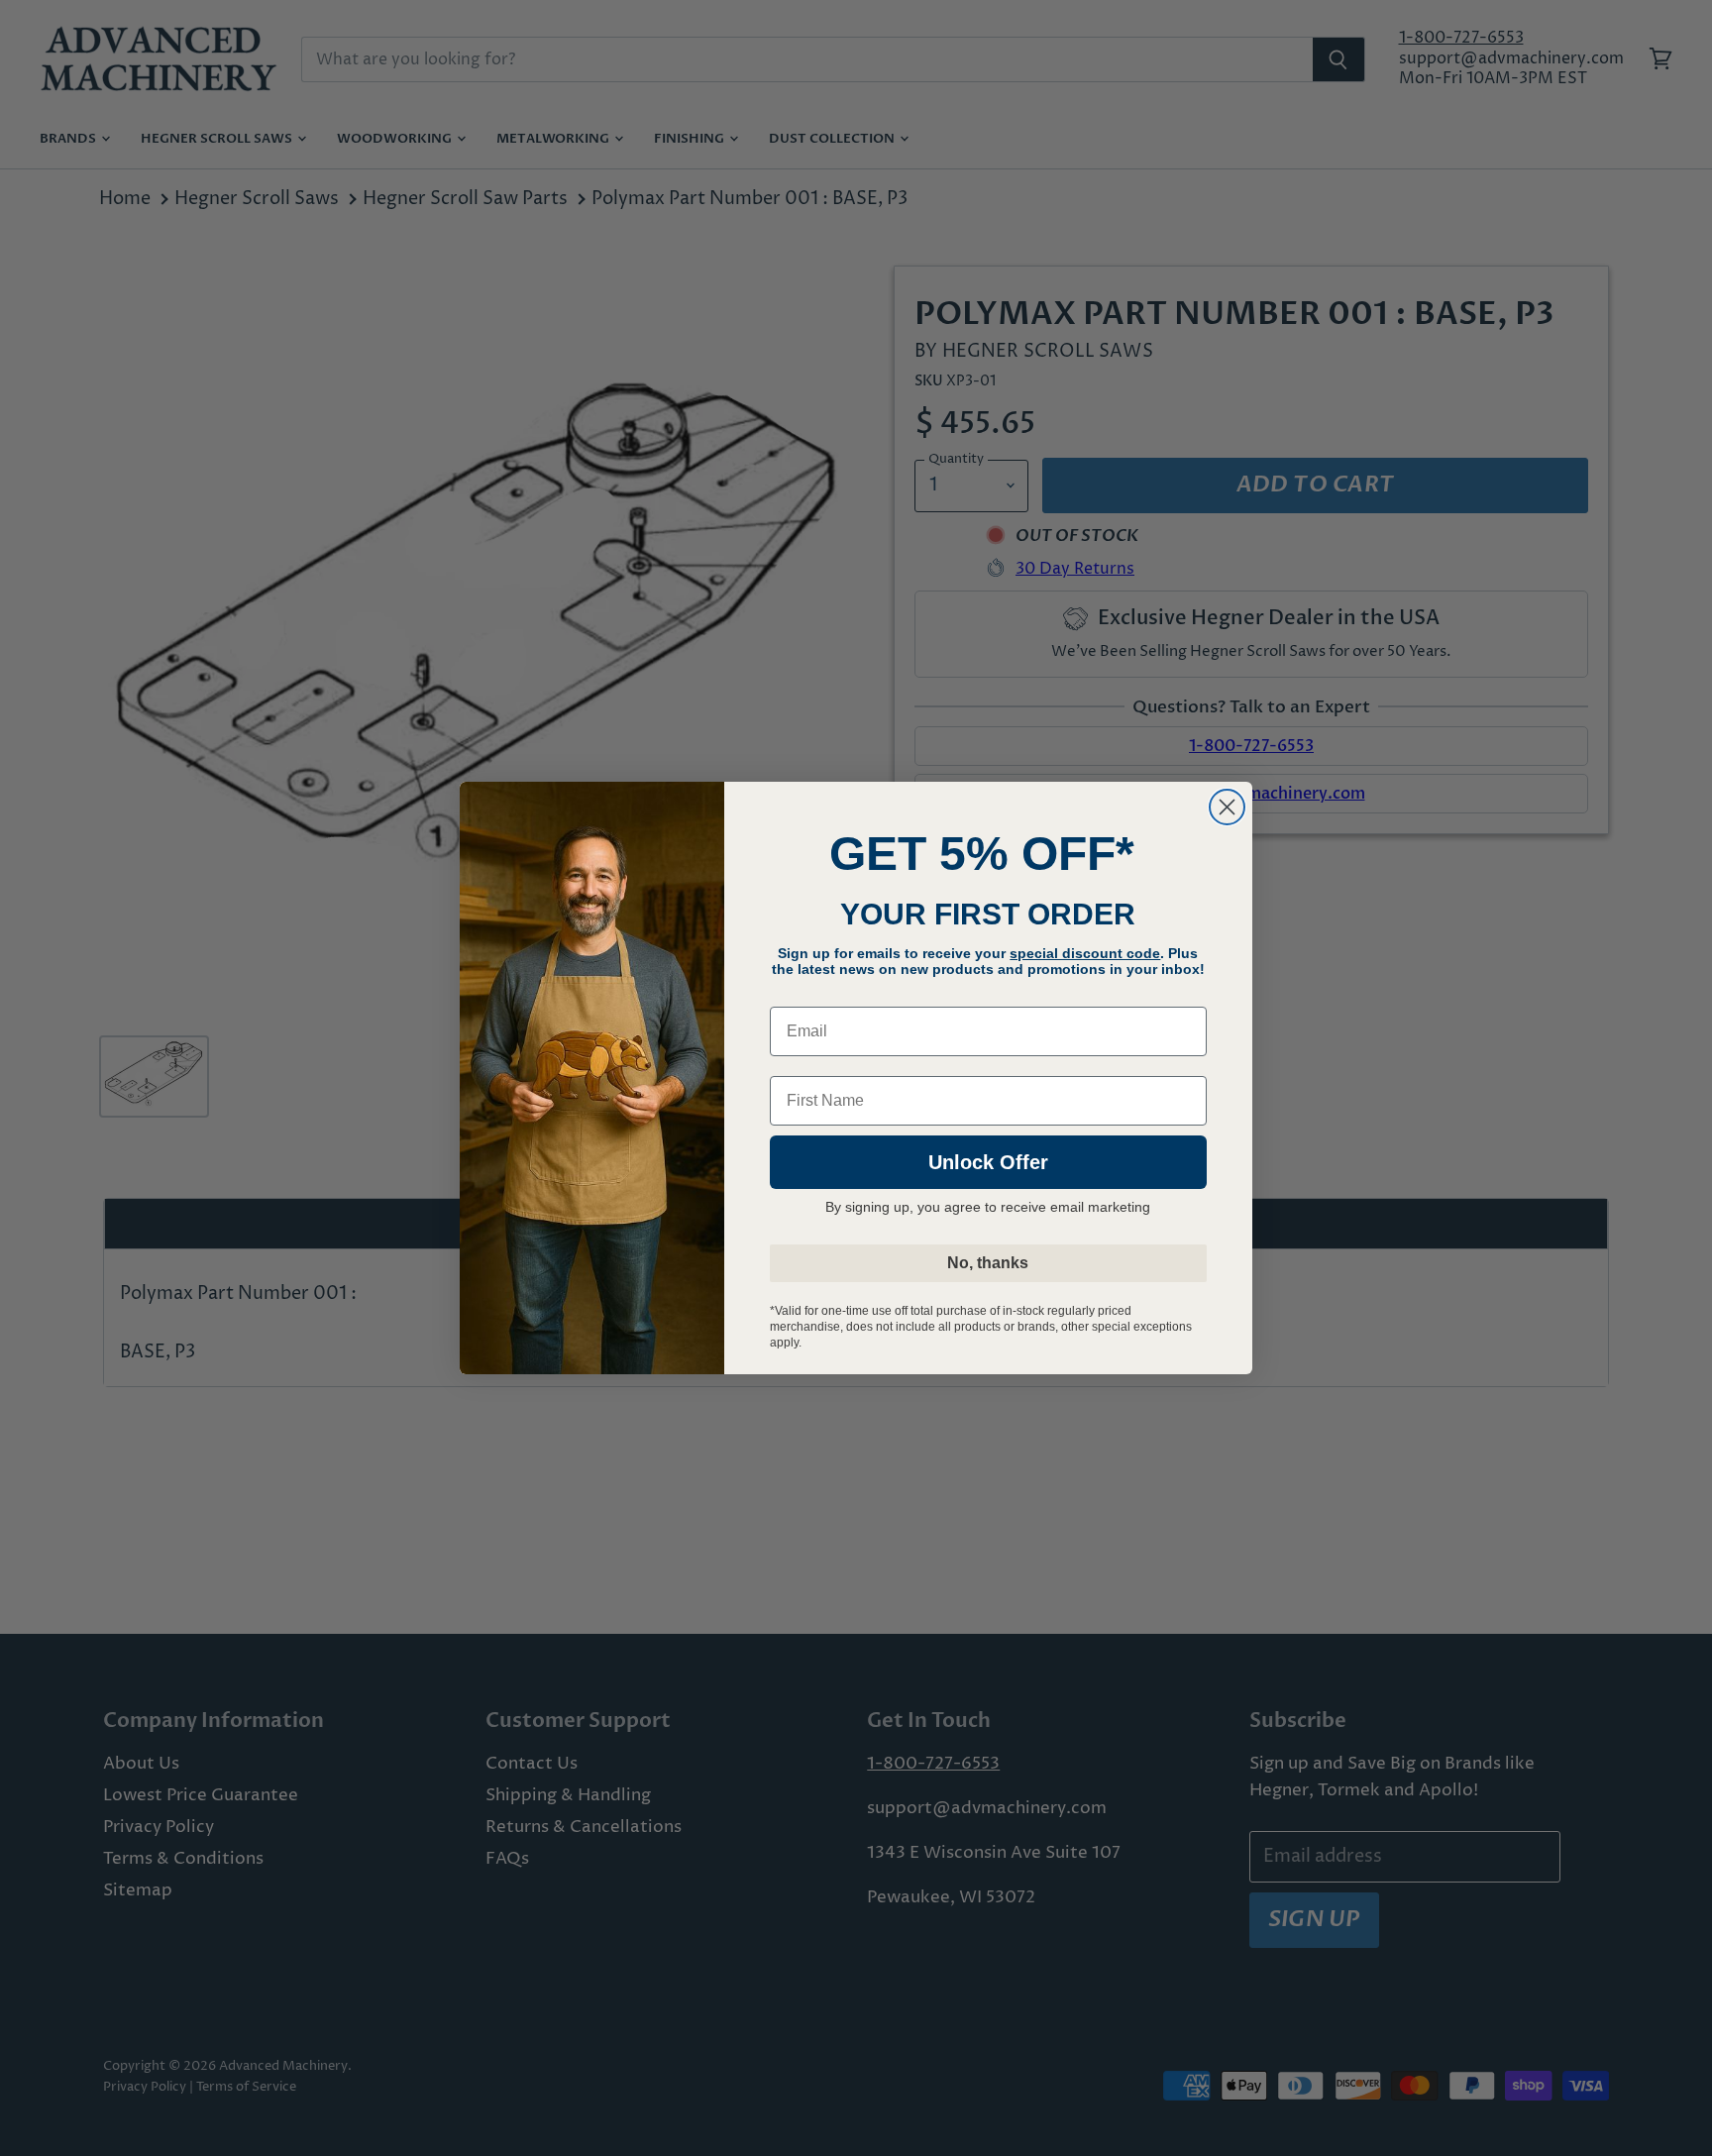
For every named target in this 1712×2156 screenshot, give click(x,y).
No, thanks (988, 1263)
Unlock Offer (988, 1162)
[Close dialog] (1227, 807)
